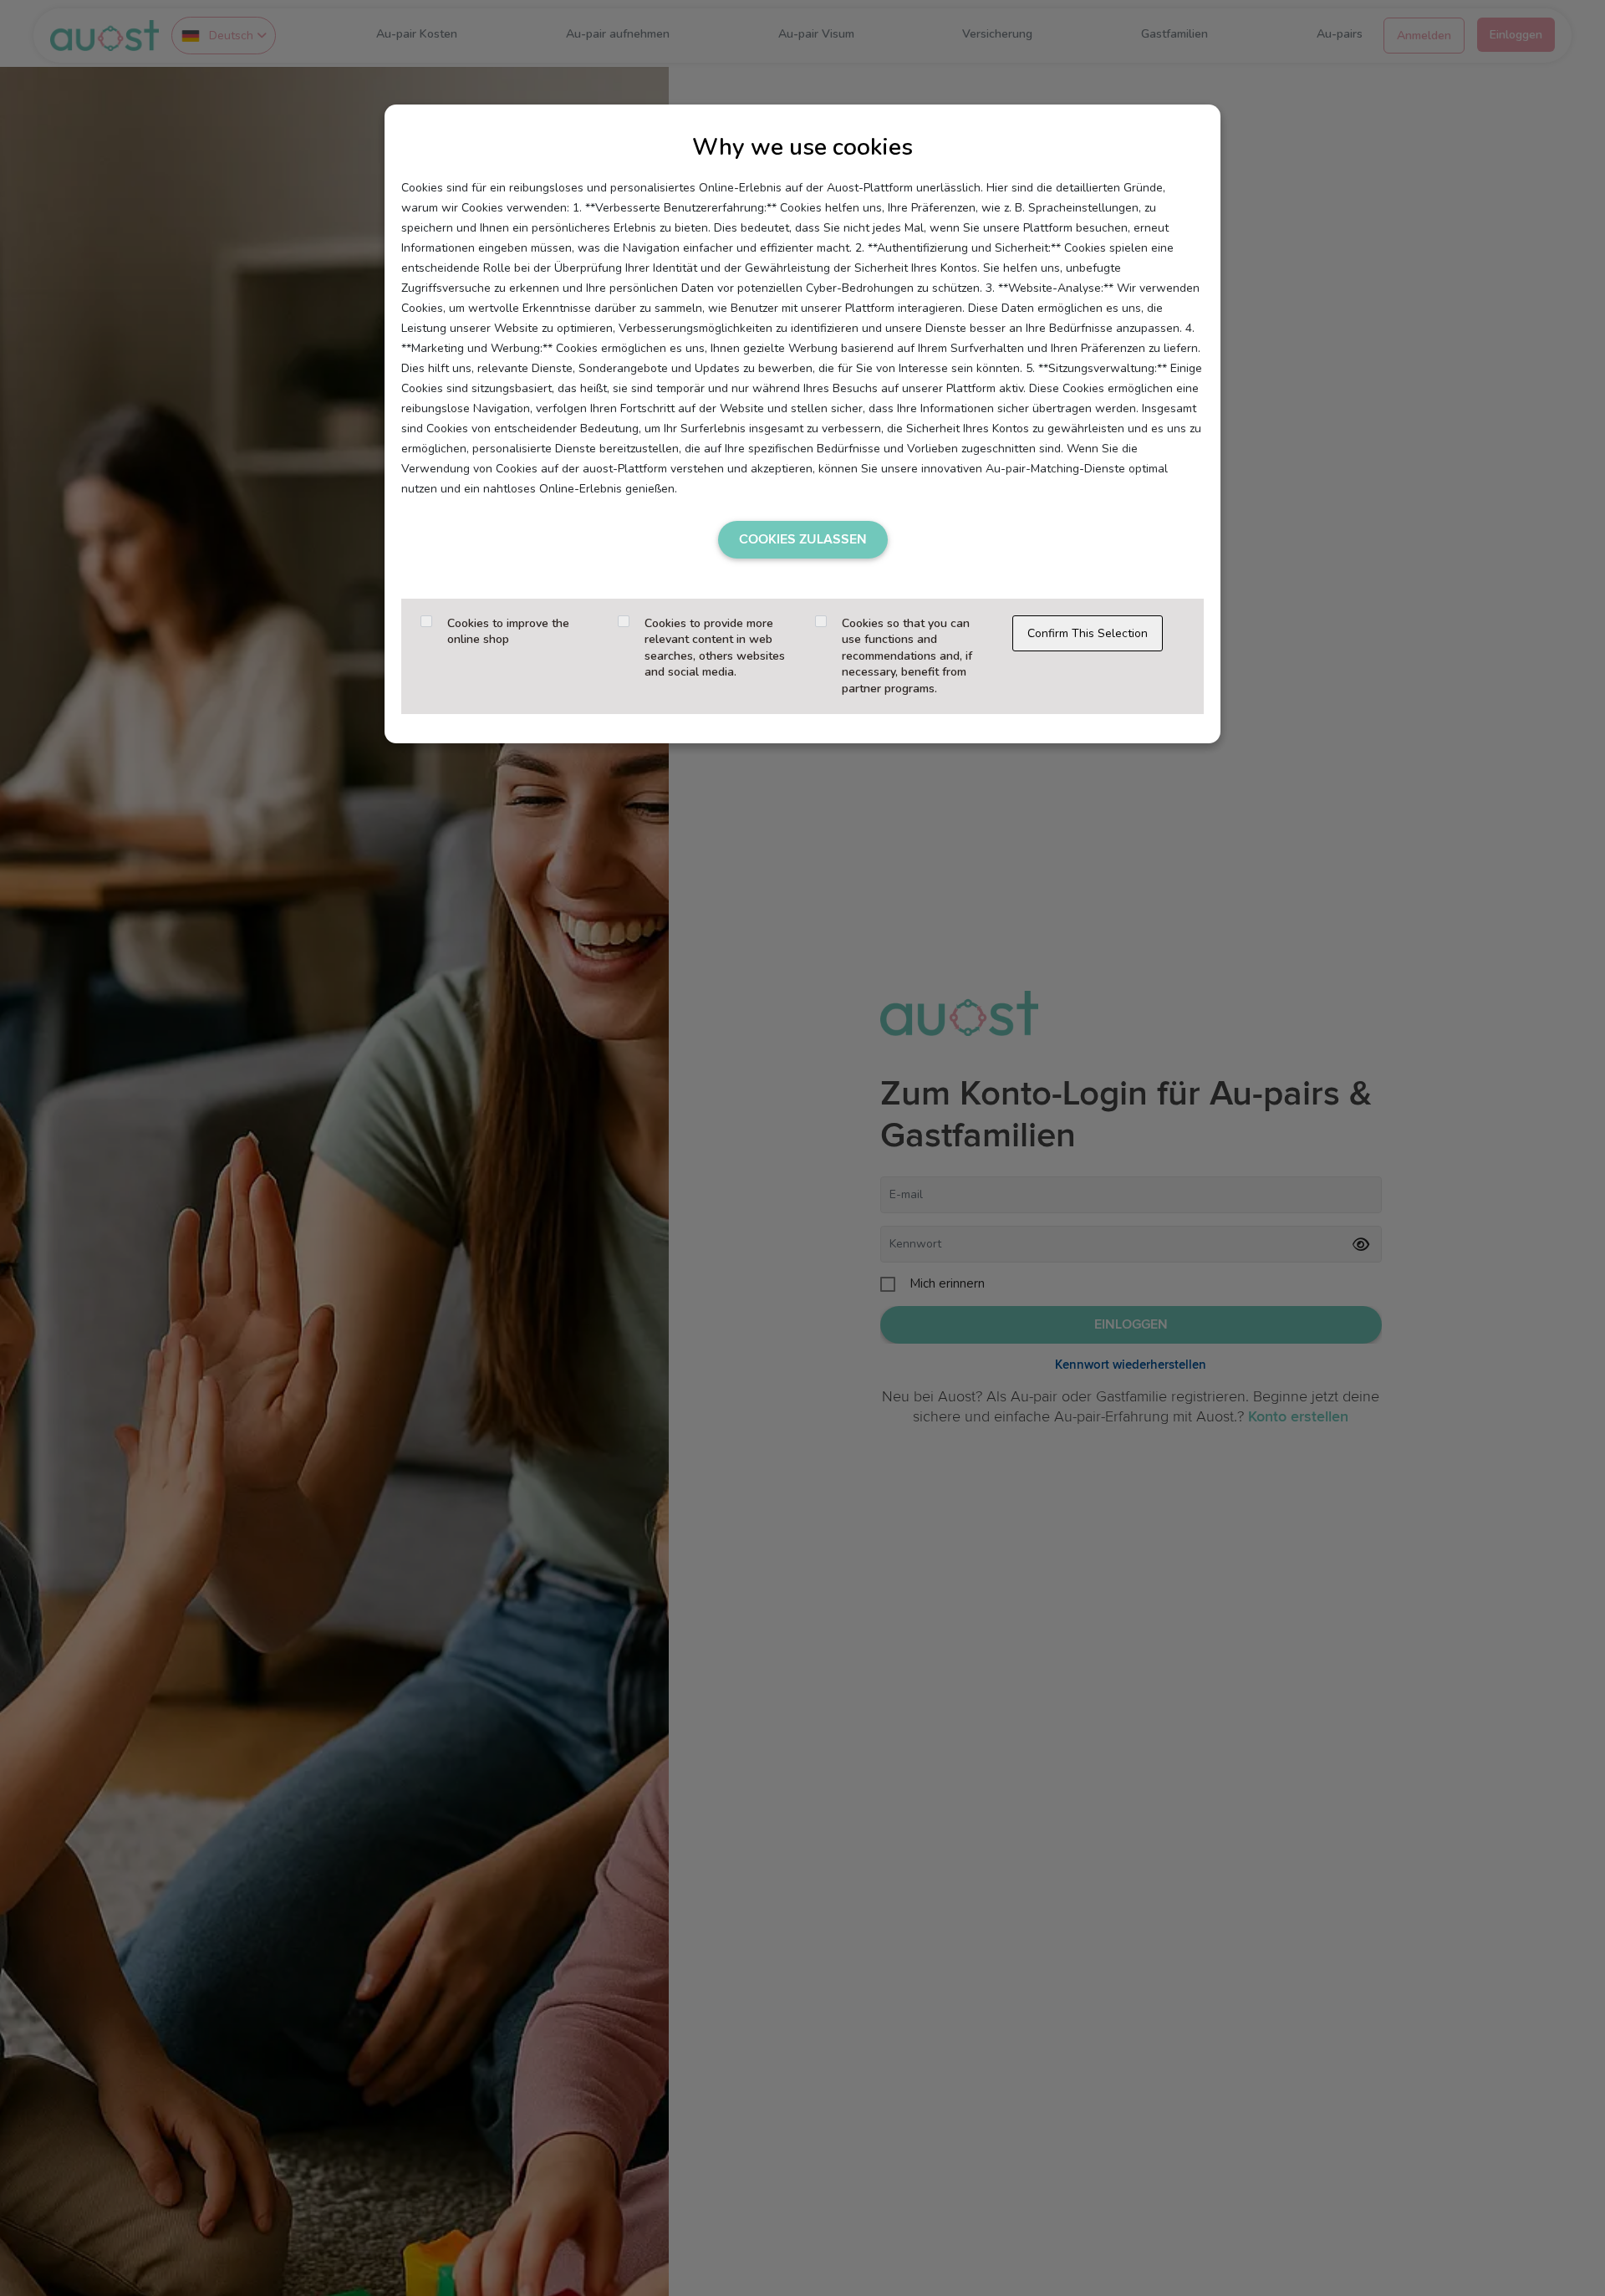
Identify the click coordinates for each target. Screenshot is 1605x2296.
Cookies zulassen (803, 539)
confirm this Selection (1088, 633)
